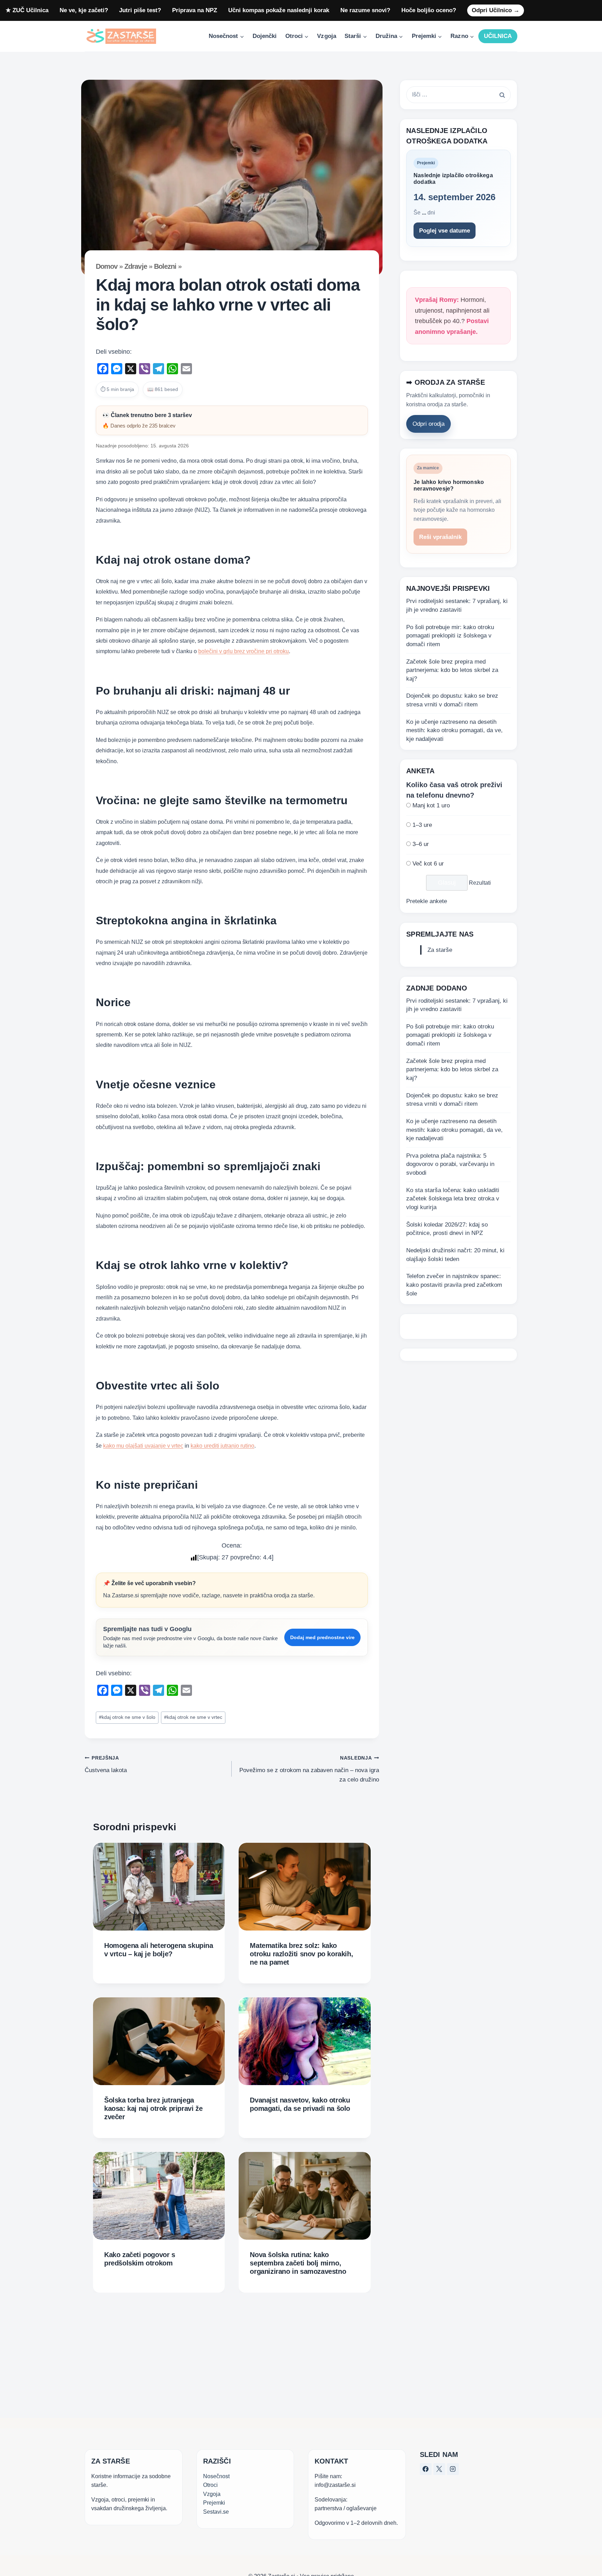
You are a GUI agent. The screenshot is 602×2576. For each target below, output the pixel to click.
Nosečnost (216, 2476)
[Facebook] (426, 2469)
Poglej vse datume (445, 231)
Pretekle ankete (427, 901)
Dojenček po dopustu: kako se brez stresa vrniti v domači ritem (452, 700)
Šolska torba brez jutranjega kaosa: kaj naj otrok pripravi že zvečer (153, 2108)
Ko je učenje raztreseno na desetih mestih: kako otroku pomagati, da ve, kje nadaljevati (454, 730)
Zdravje (136, 266)
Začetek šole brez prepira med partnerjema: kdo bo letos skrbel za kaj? (452, 670)
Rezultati (480, 883)
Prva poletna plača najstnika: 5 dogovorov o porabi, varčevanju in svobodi (450, 1164)
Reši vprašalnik (440, 537)
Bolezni (165, 266)
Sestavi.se (216, 2512)
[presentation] (159, 1887)
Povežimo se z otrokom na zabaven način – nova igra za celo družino (309, 1769)
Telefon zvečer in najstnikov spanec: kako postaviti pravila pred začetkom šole (454, 1285)
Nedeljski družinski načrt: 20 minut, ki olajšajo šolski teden (455, 1255)
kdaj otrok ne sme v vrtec (193, 1717)
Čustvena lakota (106, 1764)
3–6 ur (421, 844)
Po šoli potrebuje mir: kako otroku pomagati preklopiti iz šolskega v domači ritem (450, 636)
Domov (107, 266)
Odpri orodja (429, 424)
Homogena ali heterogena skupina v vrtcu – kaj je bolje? (159, 1950)
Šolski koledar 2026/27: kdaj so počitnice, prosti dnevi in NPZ (447, 1229)
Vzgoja (326, 36)
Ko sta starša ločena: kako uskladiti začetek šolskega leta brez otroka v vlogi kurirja (453, 1199)
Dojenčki (265, 36)
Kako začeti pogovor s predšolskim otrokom (140, 2259)
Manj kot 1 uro (431, 805)
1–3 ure (422, 825)
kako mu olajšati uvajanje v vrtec (143, 1446)
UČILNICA (498, 36)
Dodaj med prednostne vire (322, 1637)
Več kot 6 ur (428, 864)
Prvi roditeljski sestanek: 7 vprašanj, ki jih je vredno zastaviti (457, 605)
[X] (439, 2469)
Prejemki (214, 2503)
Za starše (440, 950)
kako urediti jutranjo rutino (222, 1446)
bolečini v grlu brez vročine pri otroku (244, 651)
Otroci (210, 2485)
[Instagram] (453, 2469)
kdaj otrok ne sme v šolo (127, 1717)
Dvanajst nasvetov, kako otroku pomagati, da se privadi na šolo (300, 2104)
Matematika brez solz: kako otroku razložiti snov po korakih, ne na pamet (301, 1954)
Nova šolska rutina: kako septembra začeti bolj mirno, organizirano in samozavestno (298, 2263)
